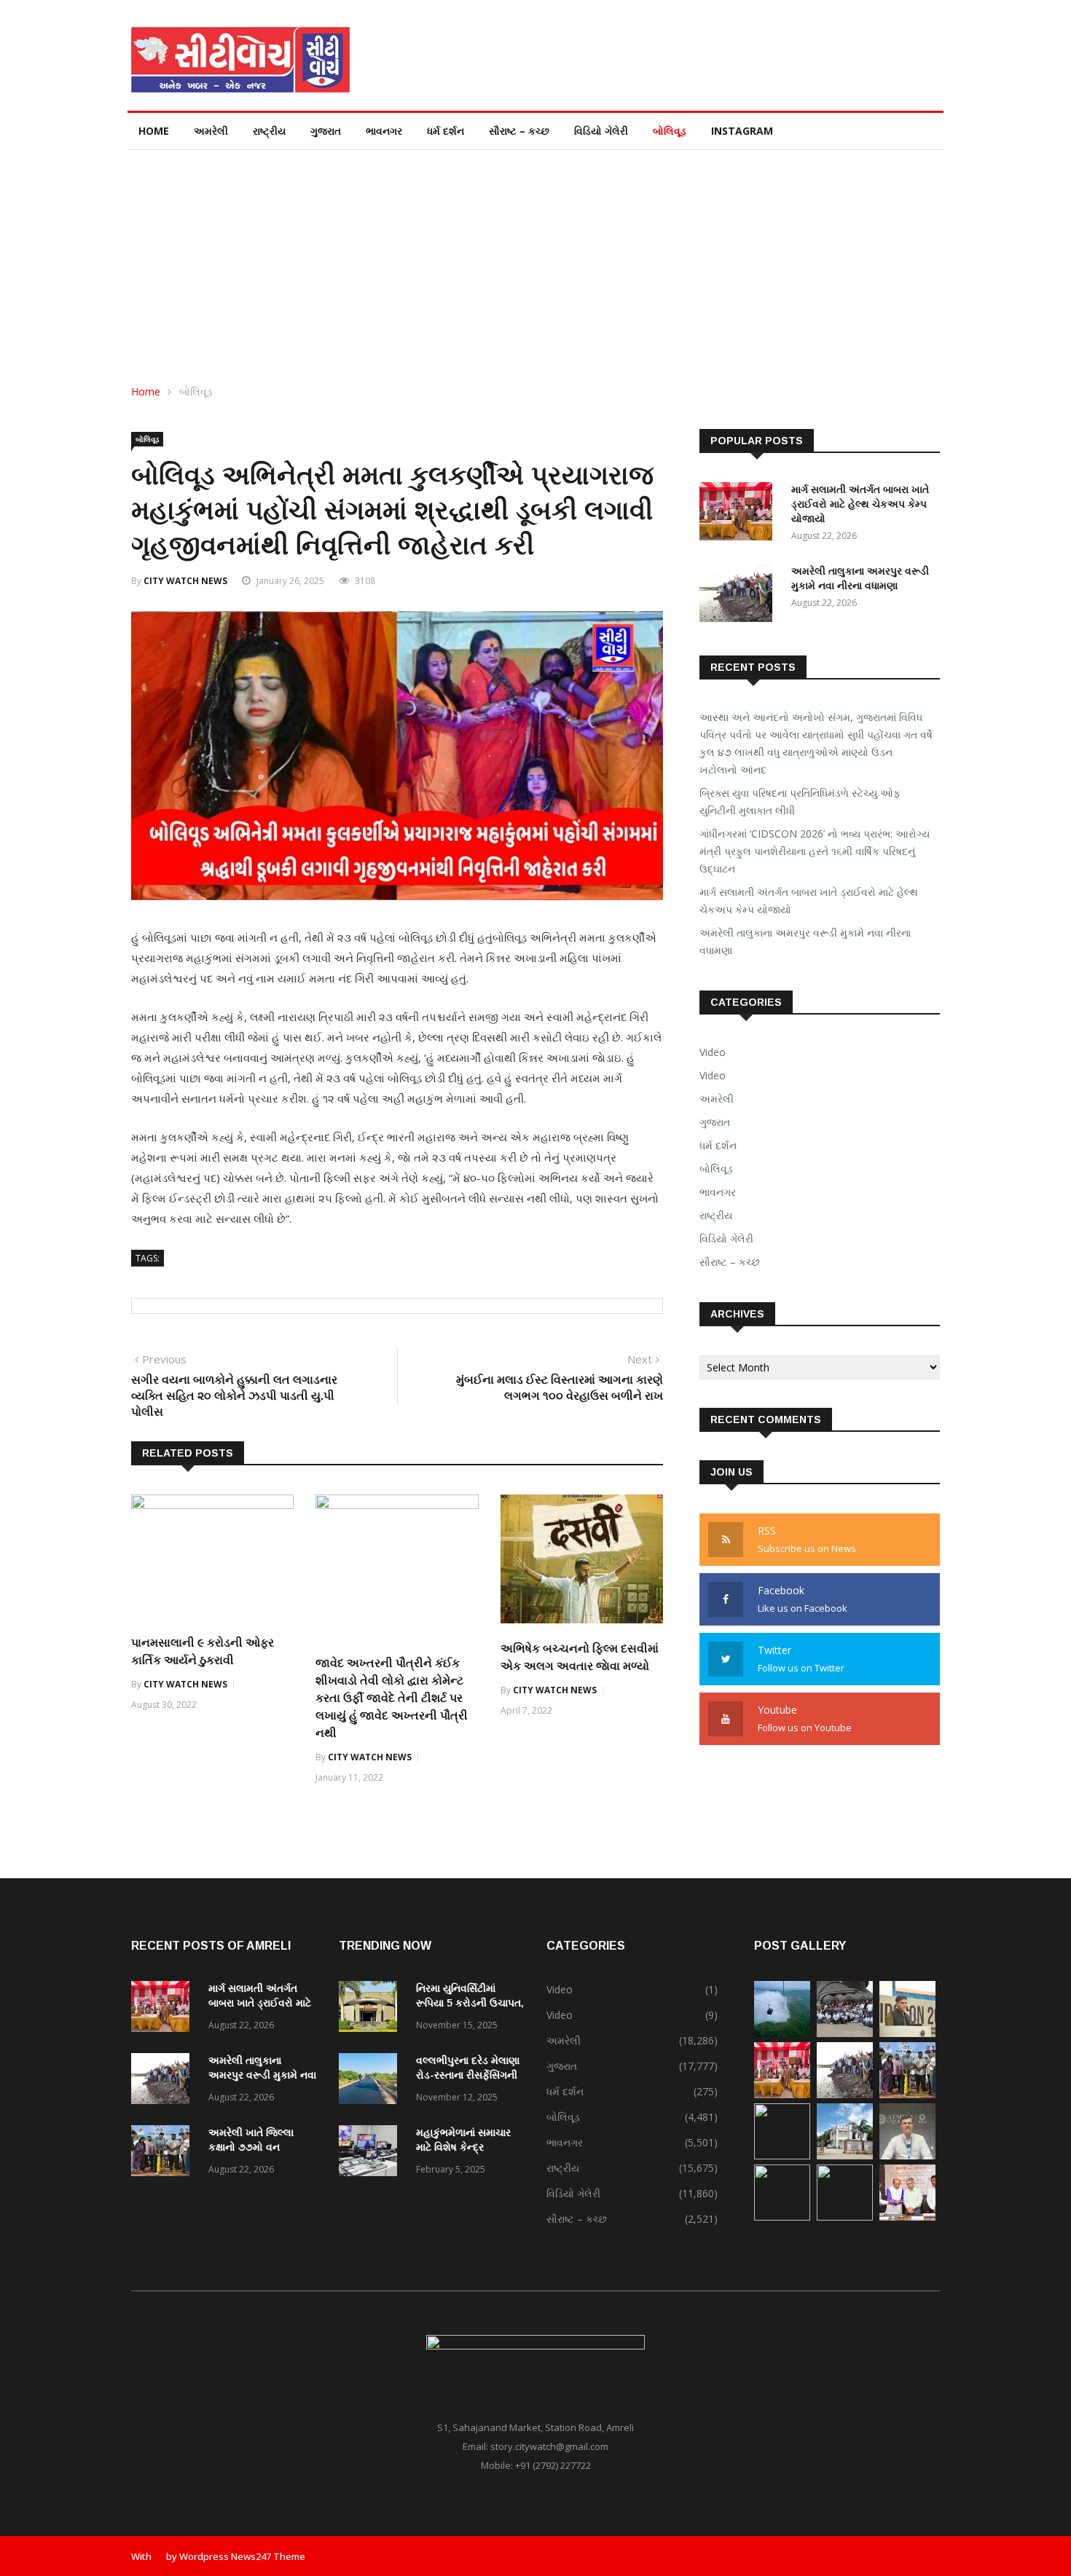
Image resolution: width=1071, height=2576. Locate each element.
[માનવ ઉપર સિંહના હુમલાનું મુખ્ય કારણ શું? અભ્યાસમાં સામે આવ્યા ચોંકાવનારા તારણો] (907, 2155)
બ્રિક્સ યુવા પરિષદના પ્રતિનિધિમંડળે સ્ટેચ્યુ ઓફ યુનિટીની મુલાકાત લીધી (800, 801)
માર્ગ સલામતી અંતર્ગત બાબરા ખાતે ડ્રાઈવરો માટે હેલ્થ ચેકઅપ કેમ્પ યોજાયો (860, 504)
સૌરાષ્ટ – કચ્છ (519, 131)
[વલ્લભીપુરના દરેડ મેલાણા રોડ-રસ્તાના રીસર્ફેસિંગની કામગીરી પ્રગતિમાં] (372, 2081)
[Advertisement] (535, 259)
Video (713, 1052)
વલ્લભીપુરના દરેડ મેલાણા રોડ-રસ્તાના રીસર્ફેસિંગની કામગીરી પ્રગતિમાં (468, 2075)
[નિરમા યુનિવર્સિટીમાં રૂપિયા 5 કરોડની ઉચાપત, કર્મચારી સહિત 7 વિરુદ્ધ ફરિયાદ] (372, 2009)
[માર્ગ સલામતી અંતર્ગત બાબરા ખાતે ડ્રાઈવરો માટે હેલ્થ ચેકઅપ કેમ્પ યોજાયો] (739, 514)
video (713, 1075)
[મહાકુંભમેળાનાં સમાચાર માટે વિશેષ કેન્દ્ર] (372, 2153)
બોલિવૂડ (670, 131)
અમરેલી (211, 131)
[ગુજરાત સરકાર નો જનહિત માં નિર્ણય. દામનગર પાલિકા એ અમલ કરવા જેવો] (845, 2155)
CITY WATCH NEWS (185, 581)
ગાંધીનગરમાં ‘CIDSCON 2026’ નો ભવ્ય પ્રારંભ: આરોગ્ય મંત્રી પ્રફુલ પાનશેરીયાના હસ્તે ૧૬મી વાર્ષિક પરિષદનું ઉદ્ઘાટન (815, 851)
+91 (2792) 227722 (553, 2465)
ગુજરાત (326, 131)
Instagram (742, 131)
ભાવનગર (384, 131)
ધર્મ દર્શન (446, 131)
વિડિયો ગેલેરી (601, 131)
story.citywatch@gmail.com (549, 2446)
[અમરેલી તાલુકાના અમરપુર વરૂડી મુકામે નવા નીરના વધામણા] (739, 595)
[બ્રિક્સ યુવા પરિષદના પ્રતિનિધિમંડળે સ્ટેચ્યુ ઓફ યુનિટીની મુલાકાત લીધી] (845, 2033)
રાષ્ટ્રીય (269, 131)
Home (154, 131)
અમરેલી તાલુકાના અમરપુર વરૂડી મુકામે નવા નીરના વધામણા (805, 941)
